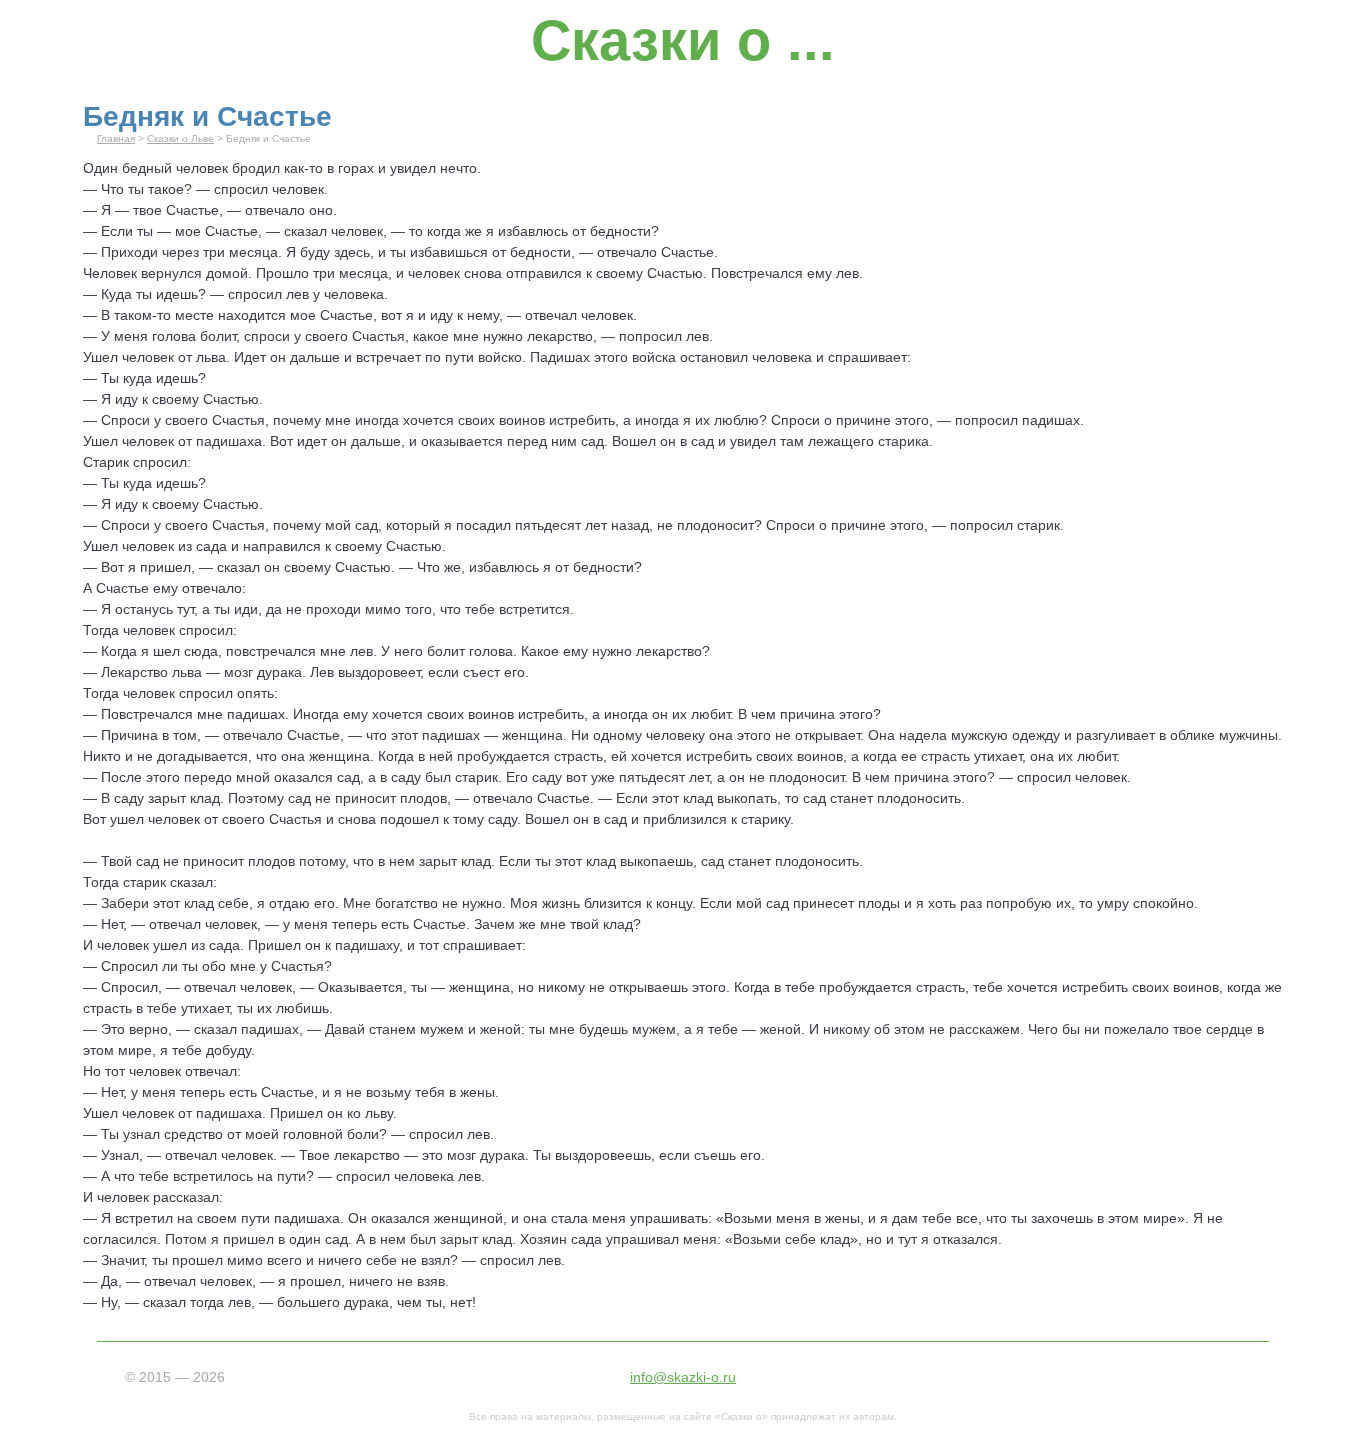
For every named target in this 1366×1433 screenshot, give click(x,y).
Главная (116, 138)
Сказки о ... (683, 40)
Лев (322, 672)
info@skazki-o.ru (683, 1377)
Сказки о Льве (180, 138)
